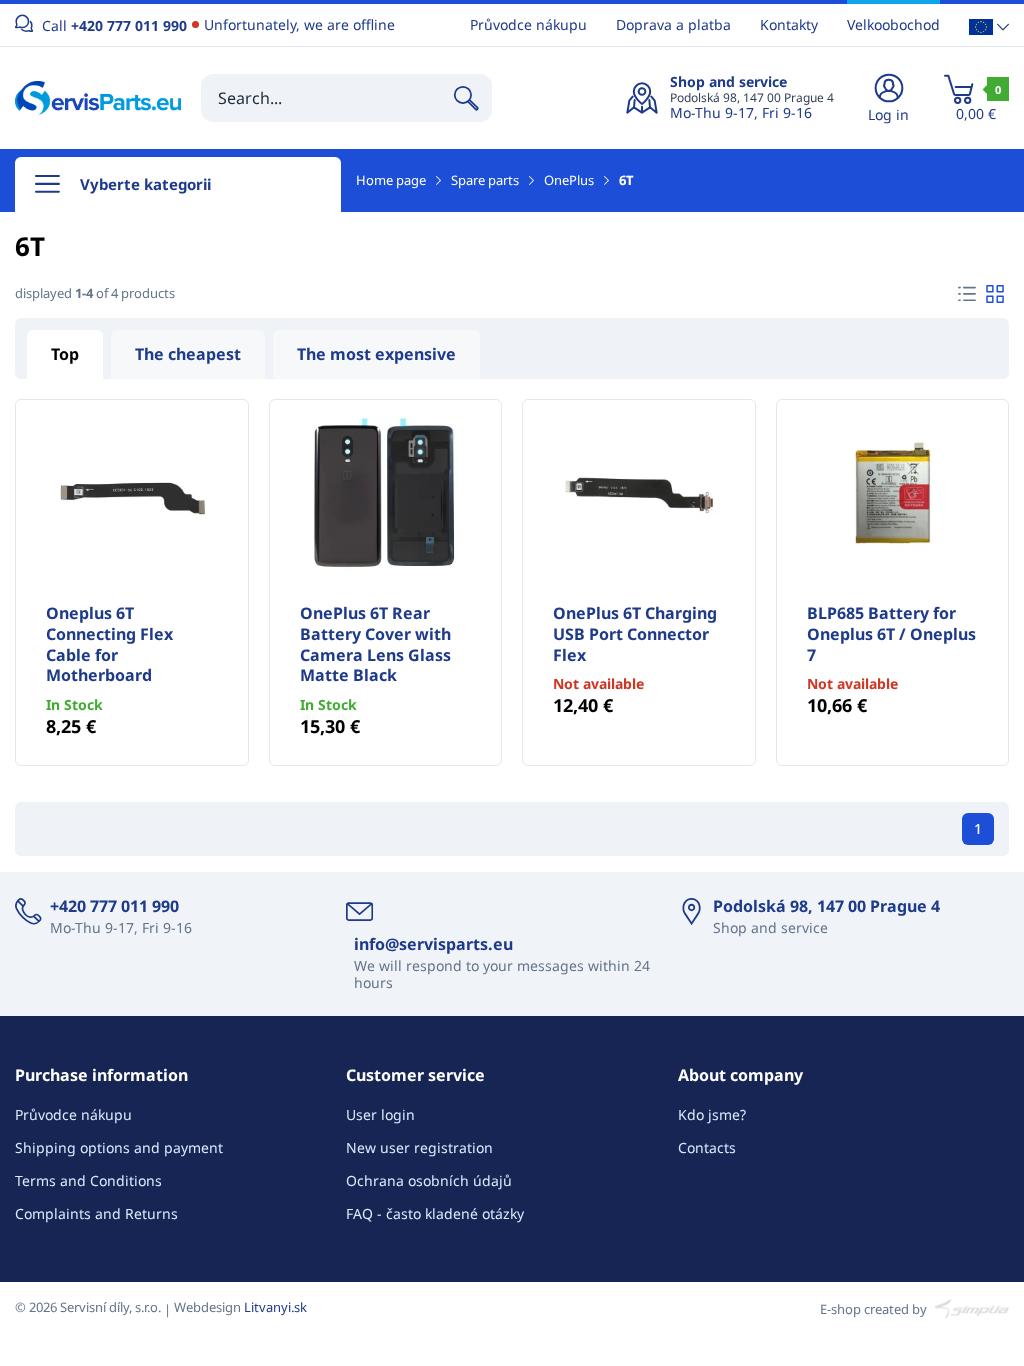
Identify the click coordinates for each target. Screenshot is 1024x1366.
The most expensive (376, 354)
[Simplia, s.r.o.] (969, 1307)
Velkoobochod (893, 24)
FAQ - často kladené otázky (435, 1213)
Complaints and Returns (96, 1213)
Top (65, 354)
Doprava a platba (673, 24)
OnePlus (569, 180)
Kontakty (789, 24)
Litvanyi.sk (275, 1307)
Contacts (707, 1147)
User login (380, 1114)
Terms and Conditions (88, 1180)
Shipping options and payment (119, 1147)
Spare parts (485, 180)
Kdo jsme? (712, 1114)
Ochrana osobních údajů (429, 1180)
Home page (391, 180)
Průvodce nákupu (528, 24)
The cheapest (188, 354)
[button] (989, 25)
